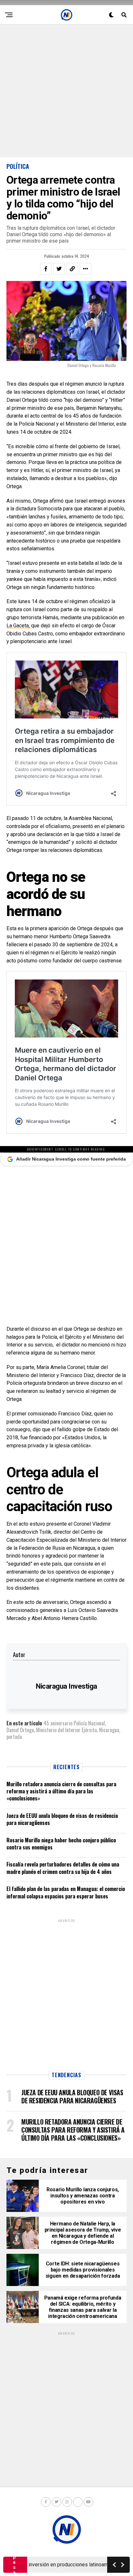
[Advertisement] (66, 91)
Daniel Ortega (20, 1730)
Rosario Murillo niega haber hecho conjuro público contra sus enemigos (61, 1844)
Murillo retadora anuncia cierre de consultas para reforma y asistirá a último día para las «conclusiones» (61, 1791)
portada (14, 1737)
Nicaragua (109, 1730)
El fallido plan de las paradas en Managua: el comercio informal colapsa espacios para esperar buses (66, 1892)
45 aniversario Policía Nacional (74, 1723)
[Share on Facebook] (46, 269)
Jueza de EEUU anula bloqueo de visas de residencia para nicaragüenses (62, 1819)
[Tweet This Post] (59, 269)
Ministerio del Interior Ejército (66, 1730)
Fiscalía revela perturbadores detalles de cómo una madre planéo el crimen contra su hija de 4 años (63, 1868)
